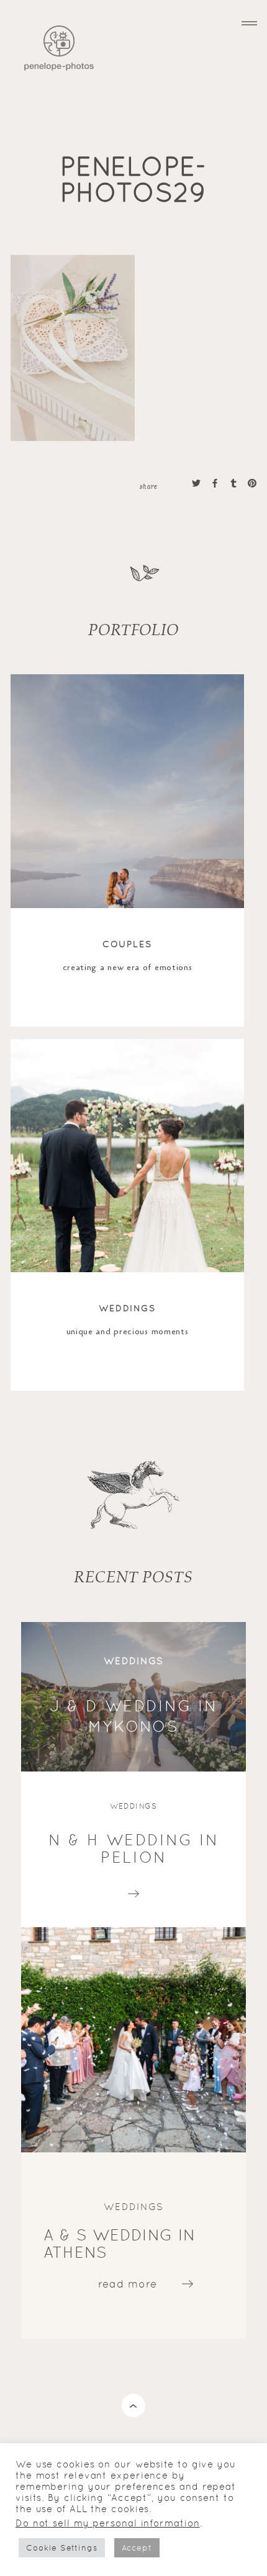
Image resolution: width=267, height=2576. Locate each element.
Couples (128, 944)
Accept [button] (137, 2548)
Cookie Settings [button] (62, 2548)
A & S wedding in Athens (120, 2244)
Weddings (128, 1308)
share (148, 486)
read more (134, 1891)
